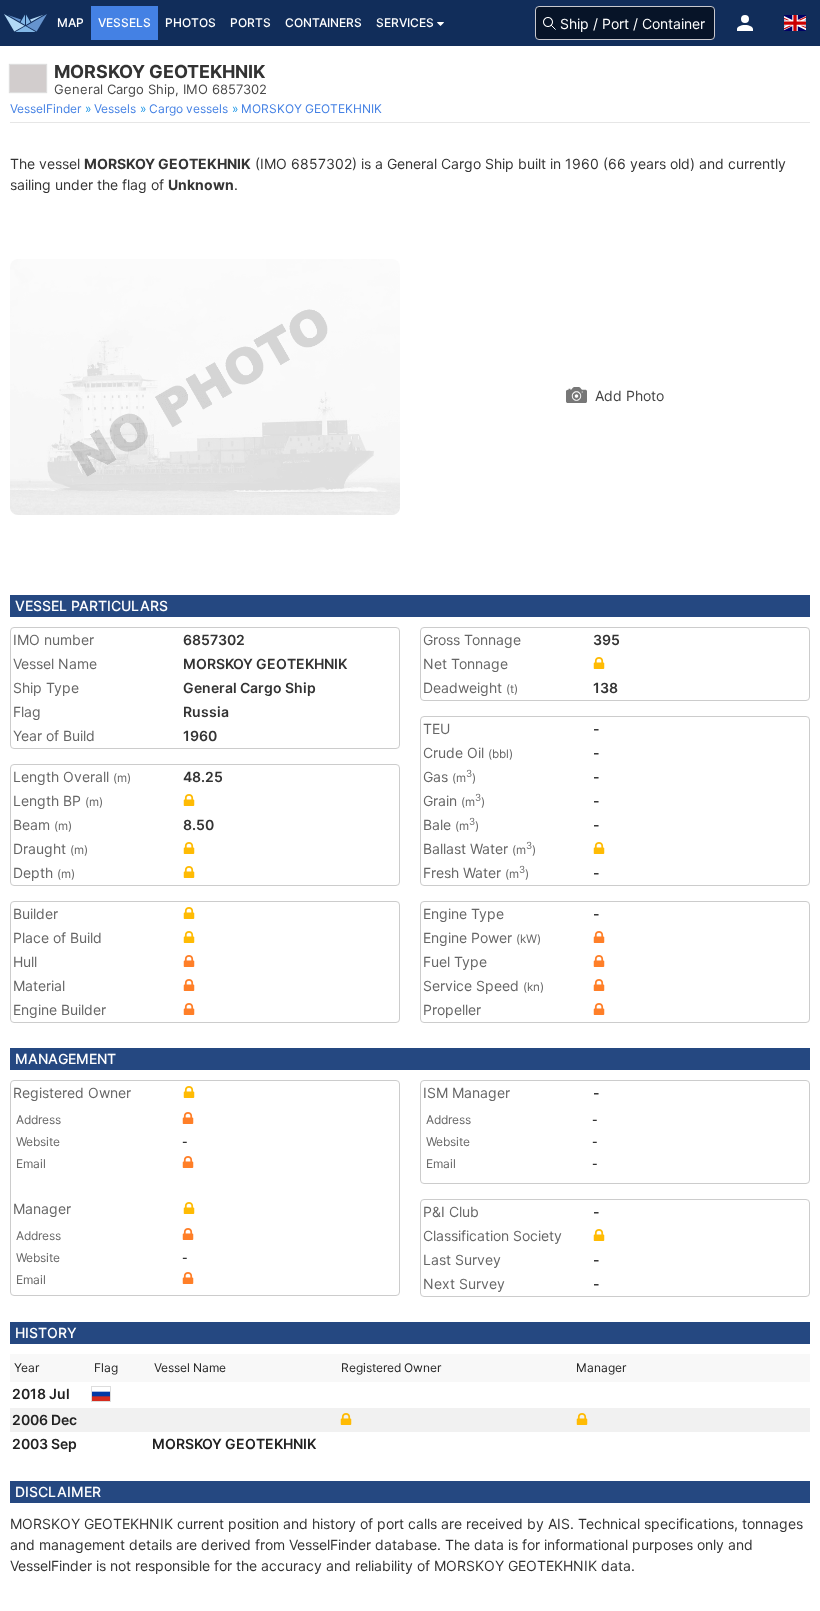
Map (70, 22)
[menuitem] (47, 109)
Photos (190, 22)
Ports (250, 22)
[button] (745, 23)
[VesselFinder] (25, 23)
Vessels (124, 22)
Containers (323, 22)
